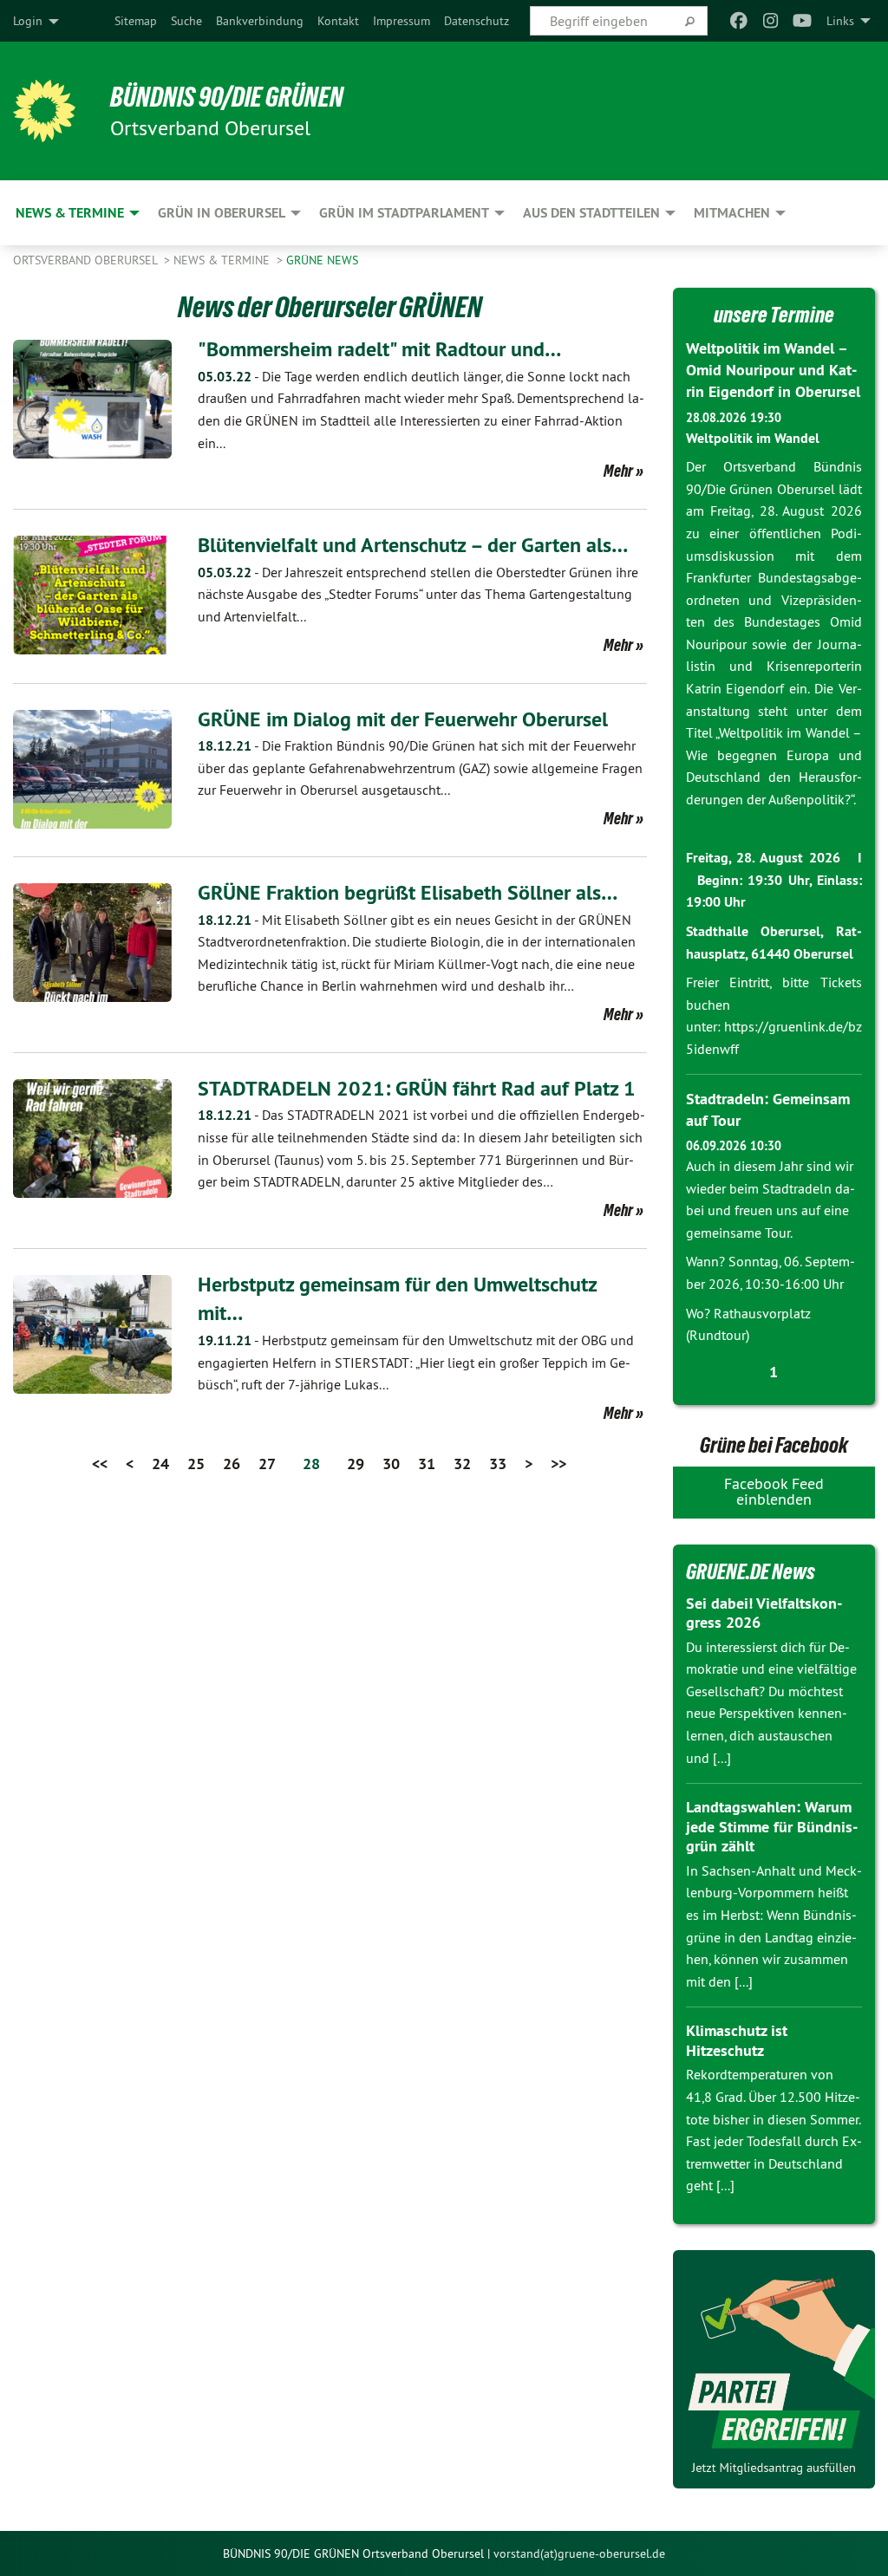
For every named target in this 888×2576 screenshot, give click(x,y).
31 (427, 1464)
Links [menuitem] (840, 21)
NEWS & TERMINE (223, 260)
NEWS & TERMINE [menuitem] (70, 213)
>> (558, 1464)
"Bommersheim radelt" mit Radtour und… (379, 349)
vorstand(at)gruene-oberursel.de (579, 2553)
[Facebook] (739, 21)
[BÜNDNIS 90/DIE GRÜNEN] (44, 111)
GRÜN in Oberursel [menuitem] (222, 213)
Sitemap (136, 21)
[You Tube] (803, 21)
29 (356, 1464)
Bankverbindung (260, 21)
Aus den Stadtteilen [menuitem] (591, 213)
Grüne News (322, 260)
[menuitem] (136, 21)
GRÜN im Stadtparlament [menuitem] (404, 213)
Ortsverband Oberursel (87, 260)
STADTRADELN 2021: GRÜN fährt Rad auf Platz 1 (417, 1088)
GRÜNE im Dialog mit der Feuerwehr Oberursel (403, 719)
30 (391, 1464)
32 (462, 1464)
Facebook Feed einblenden (774, 1491)
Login (28, 21)
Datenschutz (477, 21)
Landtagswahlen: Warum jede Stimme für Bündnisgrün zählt (772, 1826)
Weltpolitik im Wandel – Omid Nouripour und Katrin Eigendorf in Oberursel (773, 370)
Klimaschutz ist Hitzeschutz (737, 2040)
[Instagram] (770, 21)
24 (160, 1464)
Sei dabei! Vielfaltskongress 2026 (764, 1613)
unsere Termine (774, 315)
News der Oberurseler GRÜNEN (330, 307)
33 (498, 1464)
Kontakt (338, 21)
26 (232, 1464)
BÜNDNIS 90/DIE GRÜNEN (227, 97)
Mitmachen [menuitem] (732, 213)
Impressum (402, 21)
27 (267, 1464)
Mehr (618, 471)
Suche (186, 21)
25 (196, 1464)
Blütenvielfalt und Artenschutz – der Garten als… (413, 545)
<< (100, 1464)
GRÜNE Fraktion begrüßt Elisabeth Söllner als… (408, 892)
